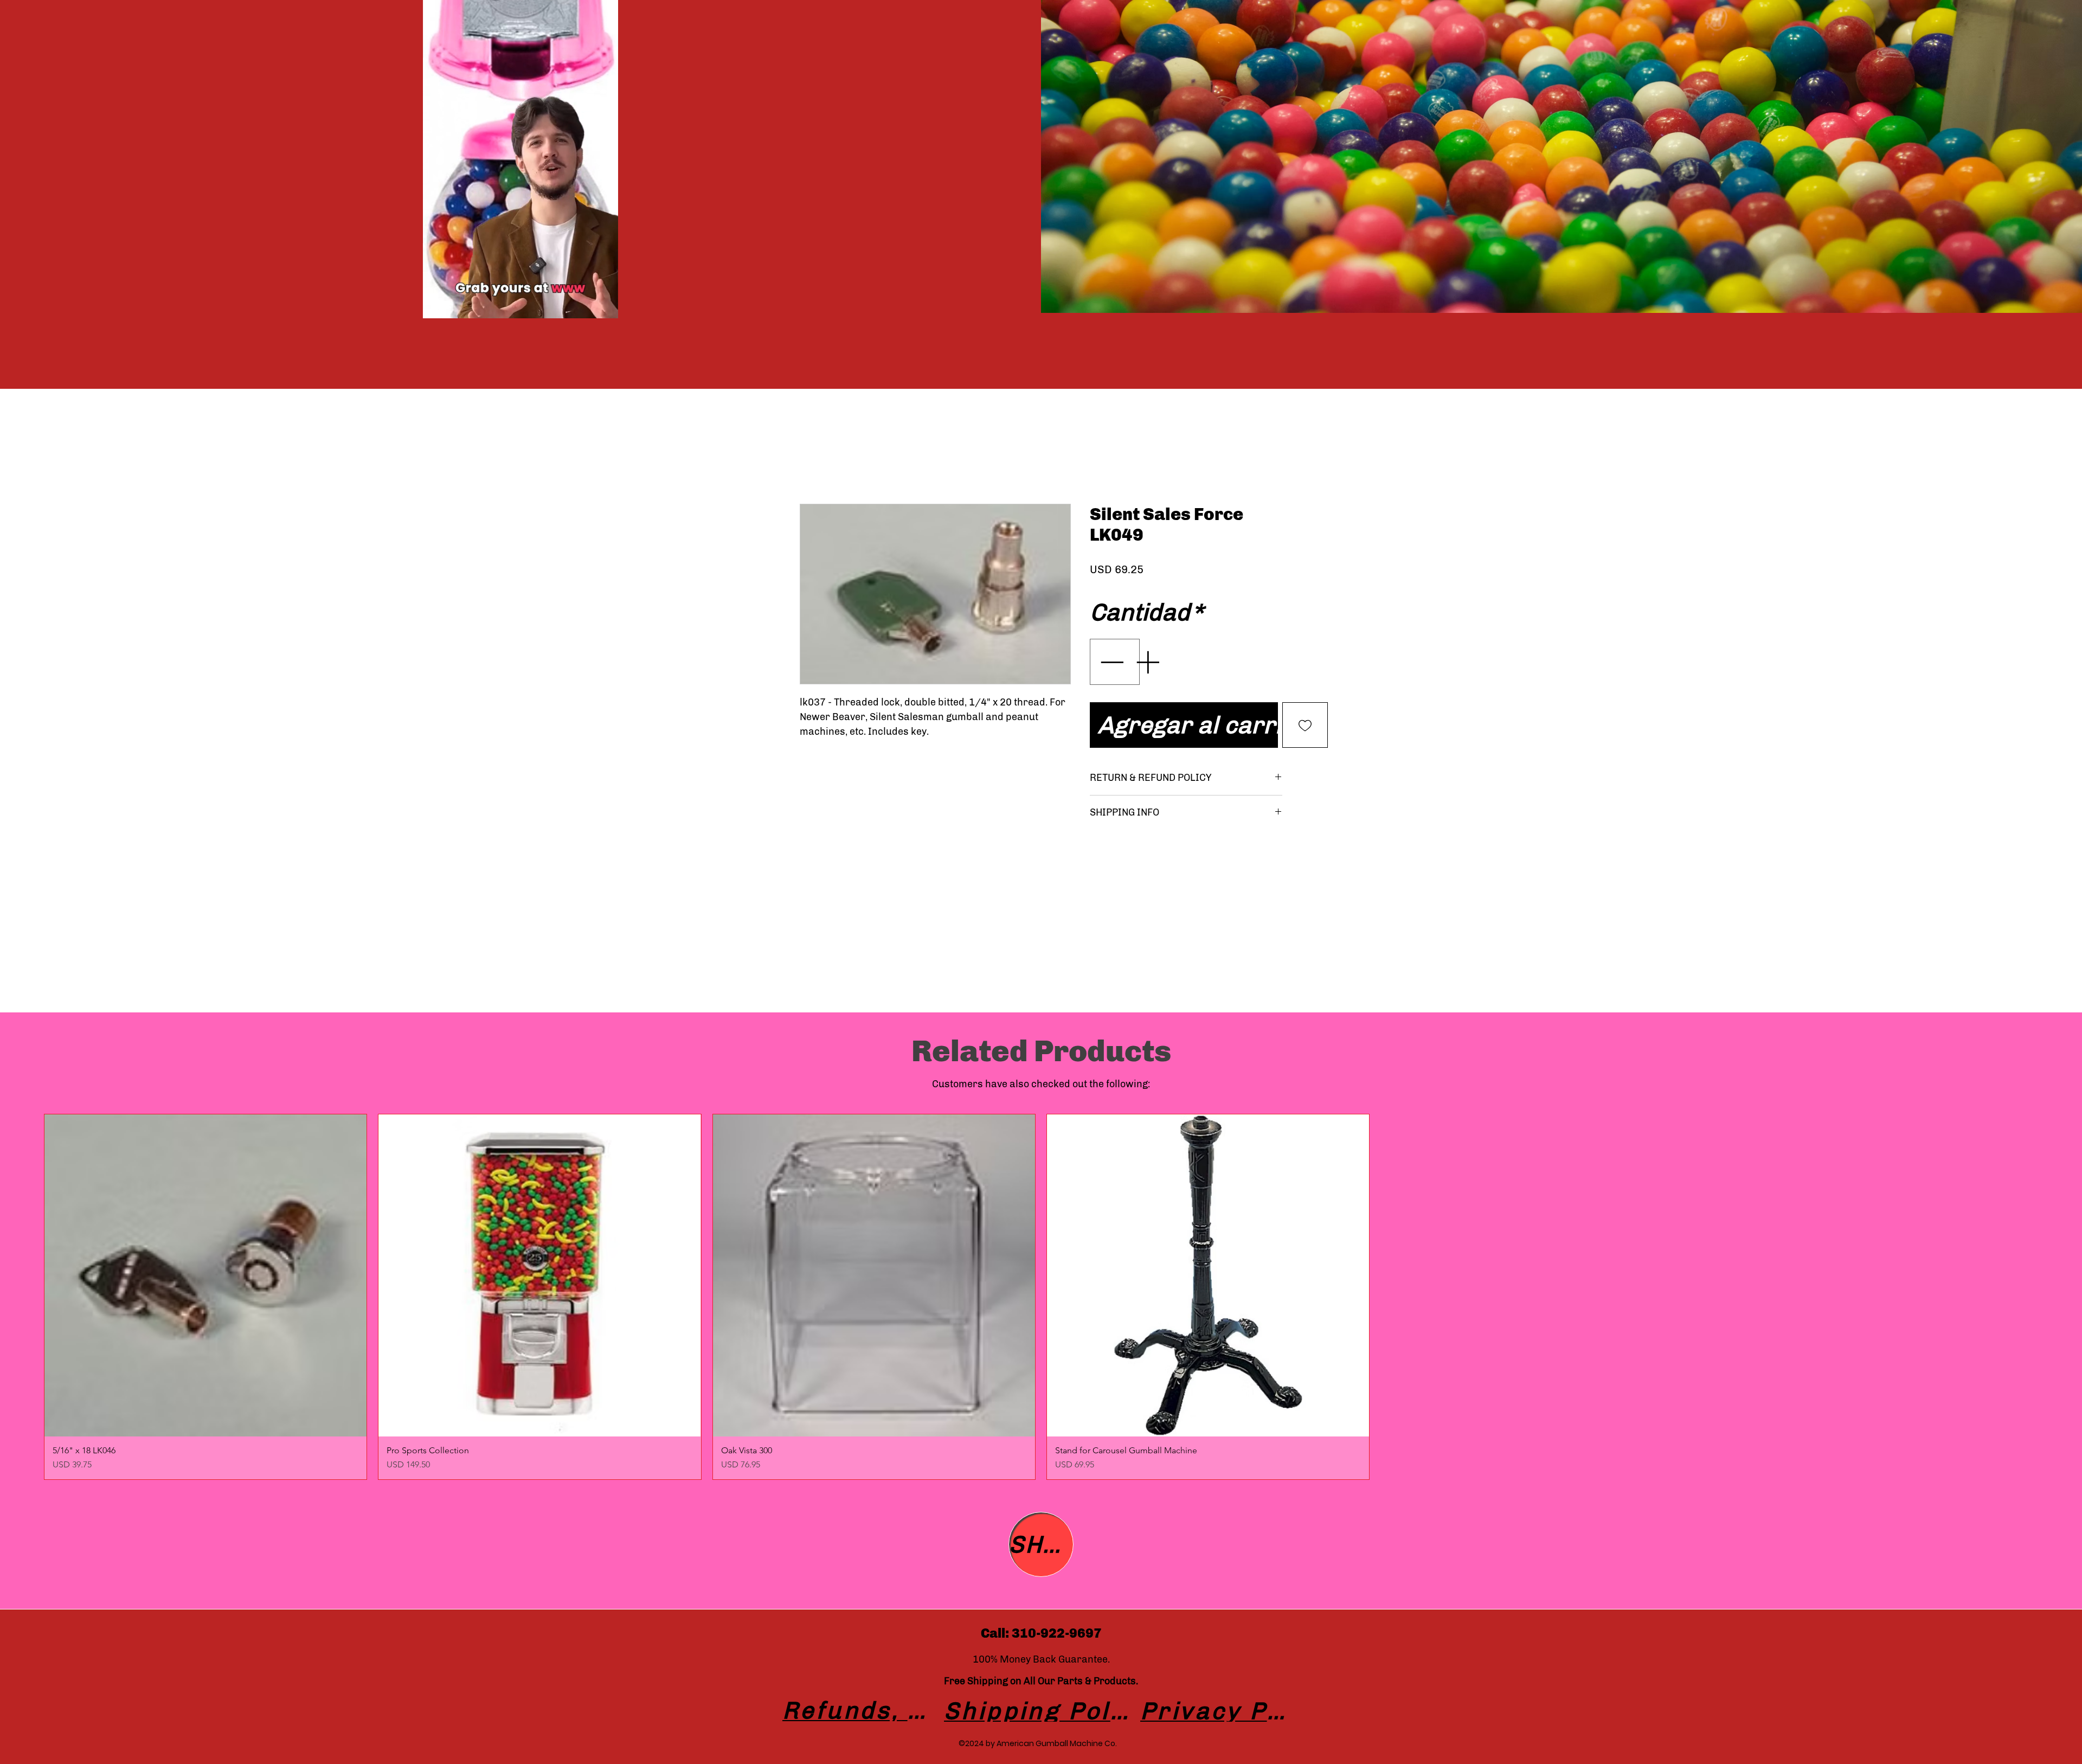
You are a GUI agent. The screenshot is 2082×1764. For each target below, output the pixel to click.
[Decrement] (1110, 679)
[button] (604, 306)
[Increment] (1148, 679)
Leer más (1260, 591)
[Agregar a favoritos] (1305, 742)
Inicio (811, 462)
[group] (1041, 1297)
